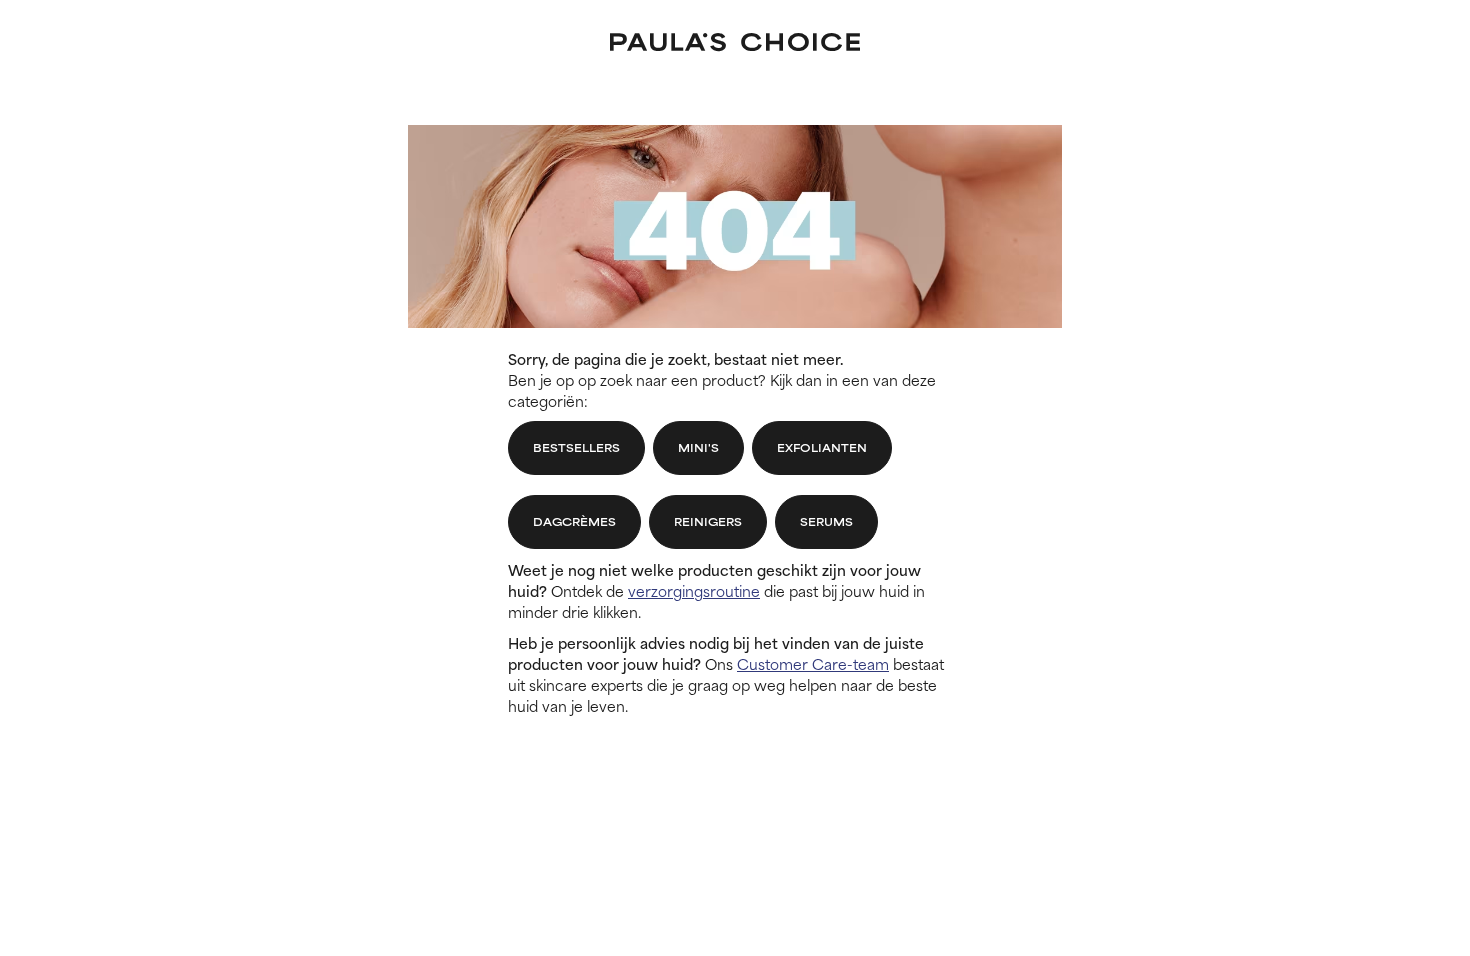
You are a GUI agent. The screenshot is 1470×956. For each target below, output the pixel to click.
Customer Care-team (813, 663)
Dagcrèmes (574, 521)
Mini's (698, 447)
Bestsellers (576, 447)
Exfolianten (822, 447)
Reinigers (708, 521)
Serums (826, 521)
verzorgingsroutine (694, 590)
